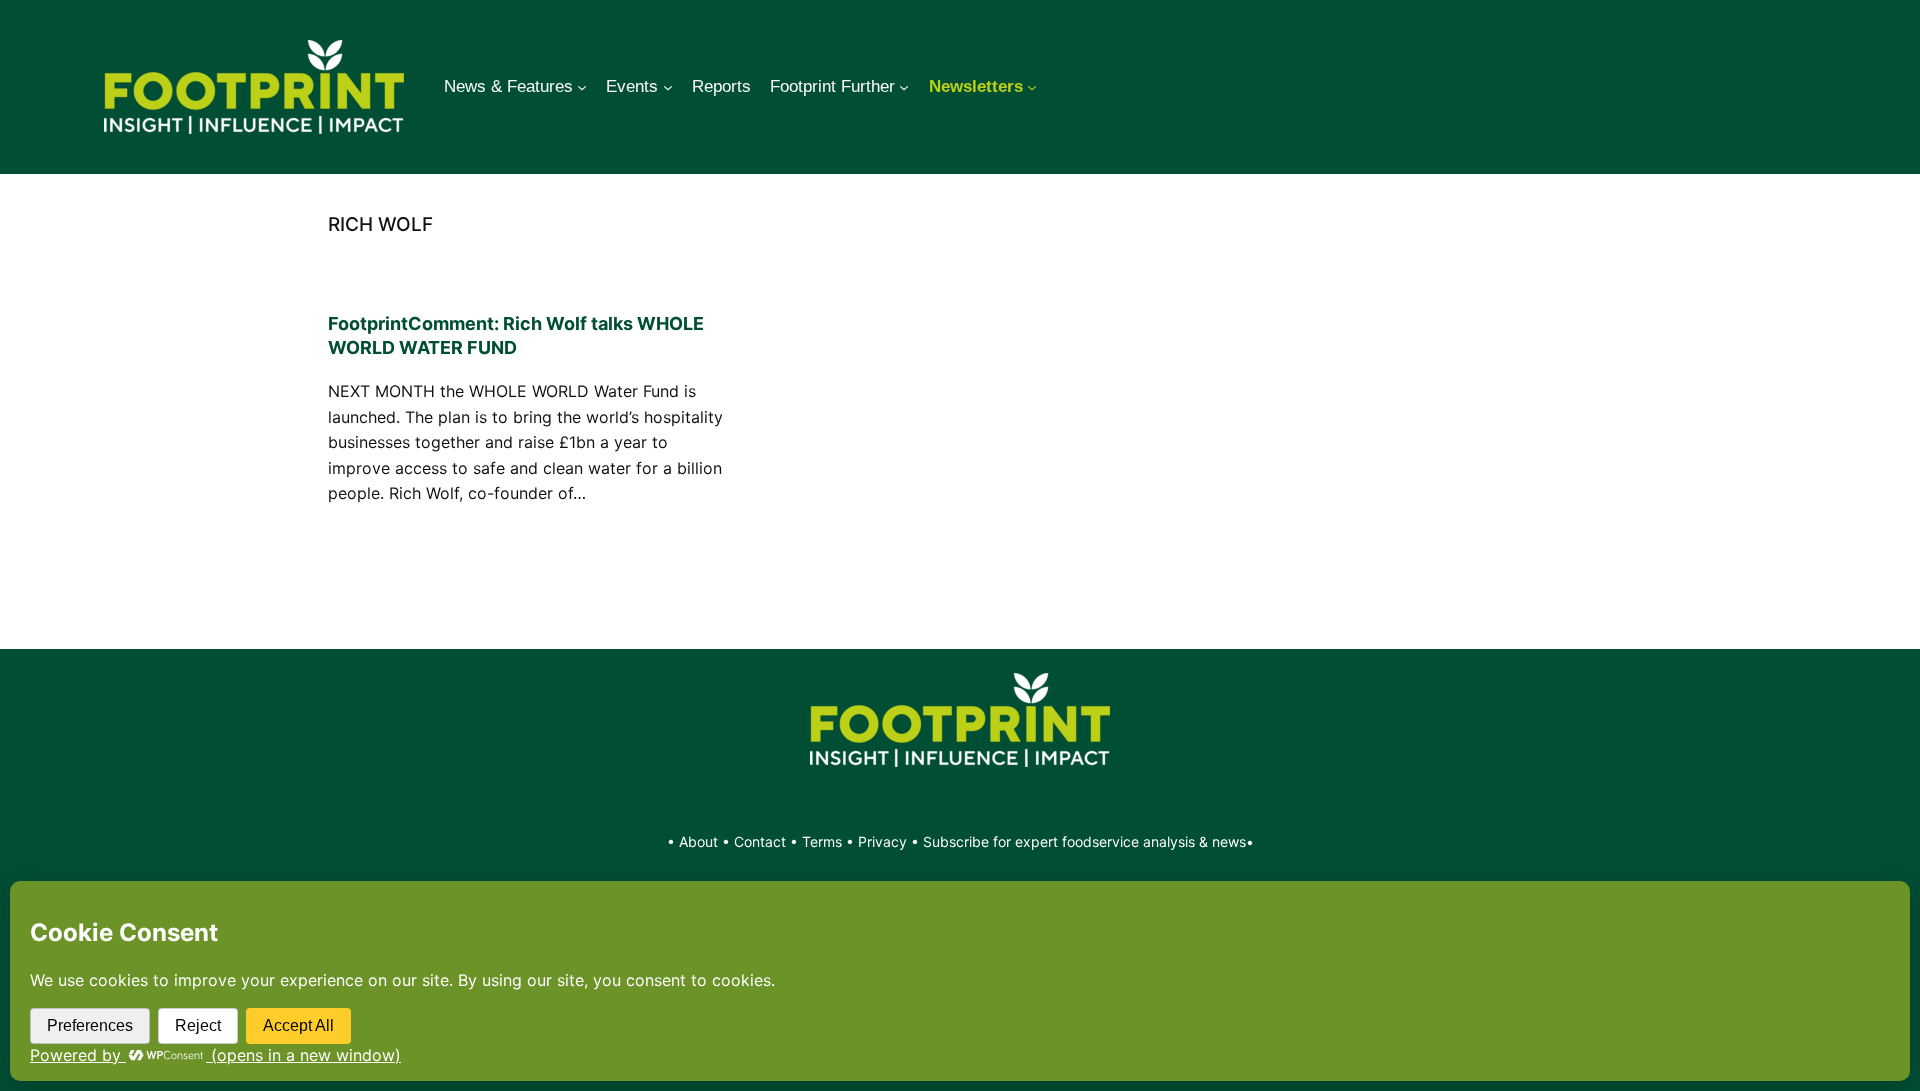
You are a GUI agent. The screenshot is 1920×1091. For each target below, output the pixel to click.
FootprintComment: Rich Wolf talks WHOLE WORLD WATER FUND (516, 335)
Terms (822, 841)
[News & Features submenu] (582, 87)
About (700, 841)
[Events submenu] (668, 87)
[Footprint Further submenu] (904, 87)
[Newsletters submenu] (1032, 87)
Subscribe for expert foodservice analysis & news (1084, 841)
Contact (762, 841)
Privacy (882, 841)
